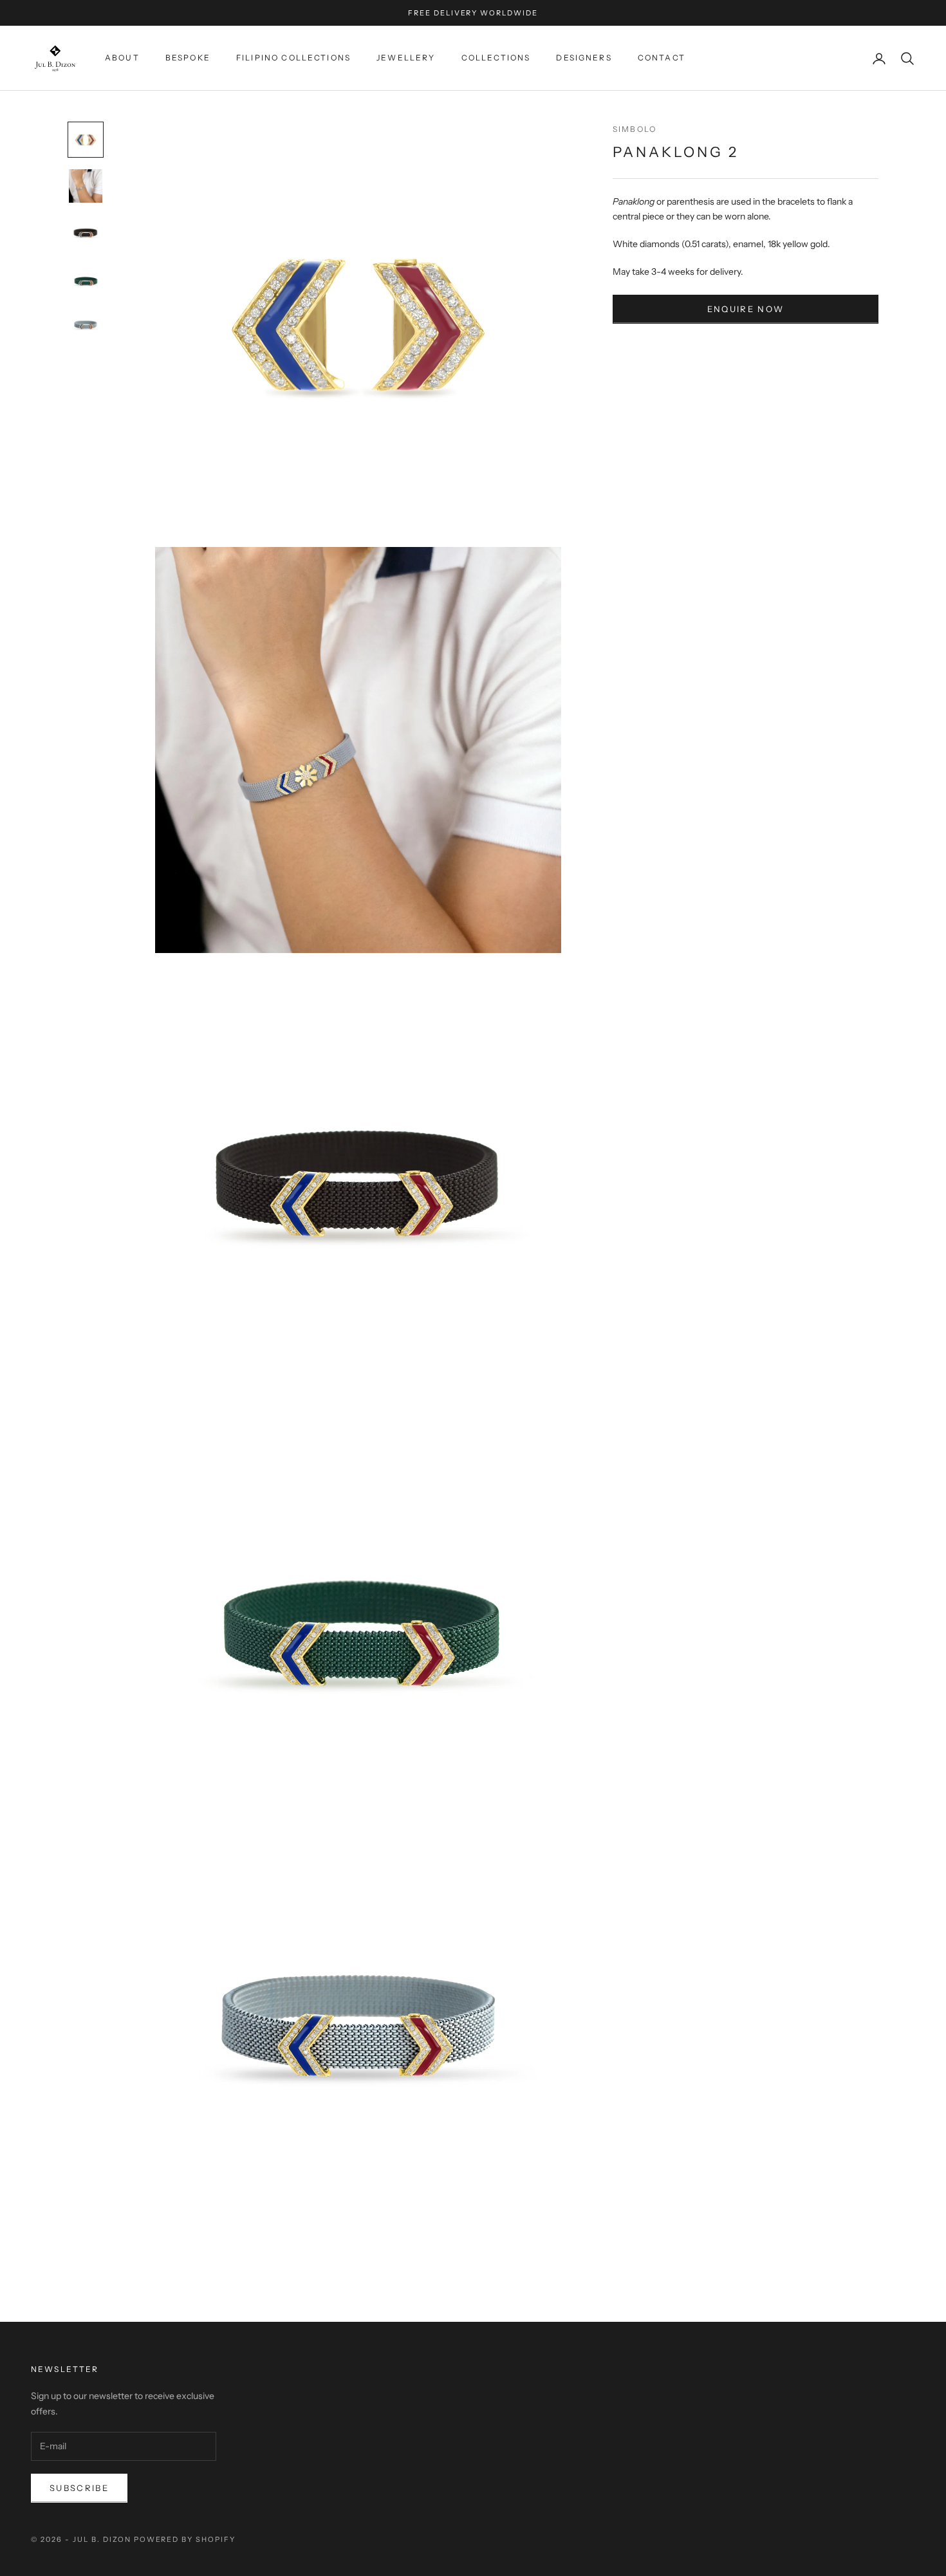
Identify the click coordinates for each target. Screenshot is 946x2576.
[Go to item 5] (86, 325)
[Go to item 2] (86, 186)
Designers (584, 58)
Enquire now (746, 309)
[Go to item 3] (86, 232)
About (122, 58)
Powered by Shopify (185, 2539)
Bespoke (188, 58)
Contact (662, 58)
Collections (496, 58)
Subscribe (79, 2488)
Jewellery (406, 58)
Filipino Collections (293, 58)
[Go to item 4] (86, 279)
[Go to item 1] (86, 140)
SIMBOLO (635, 129)
